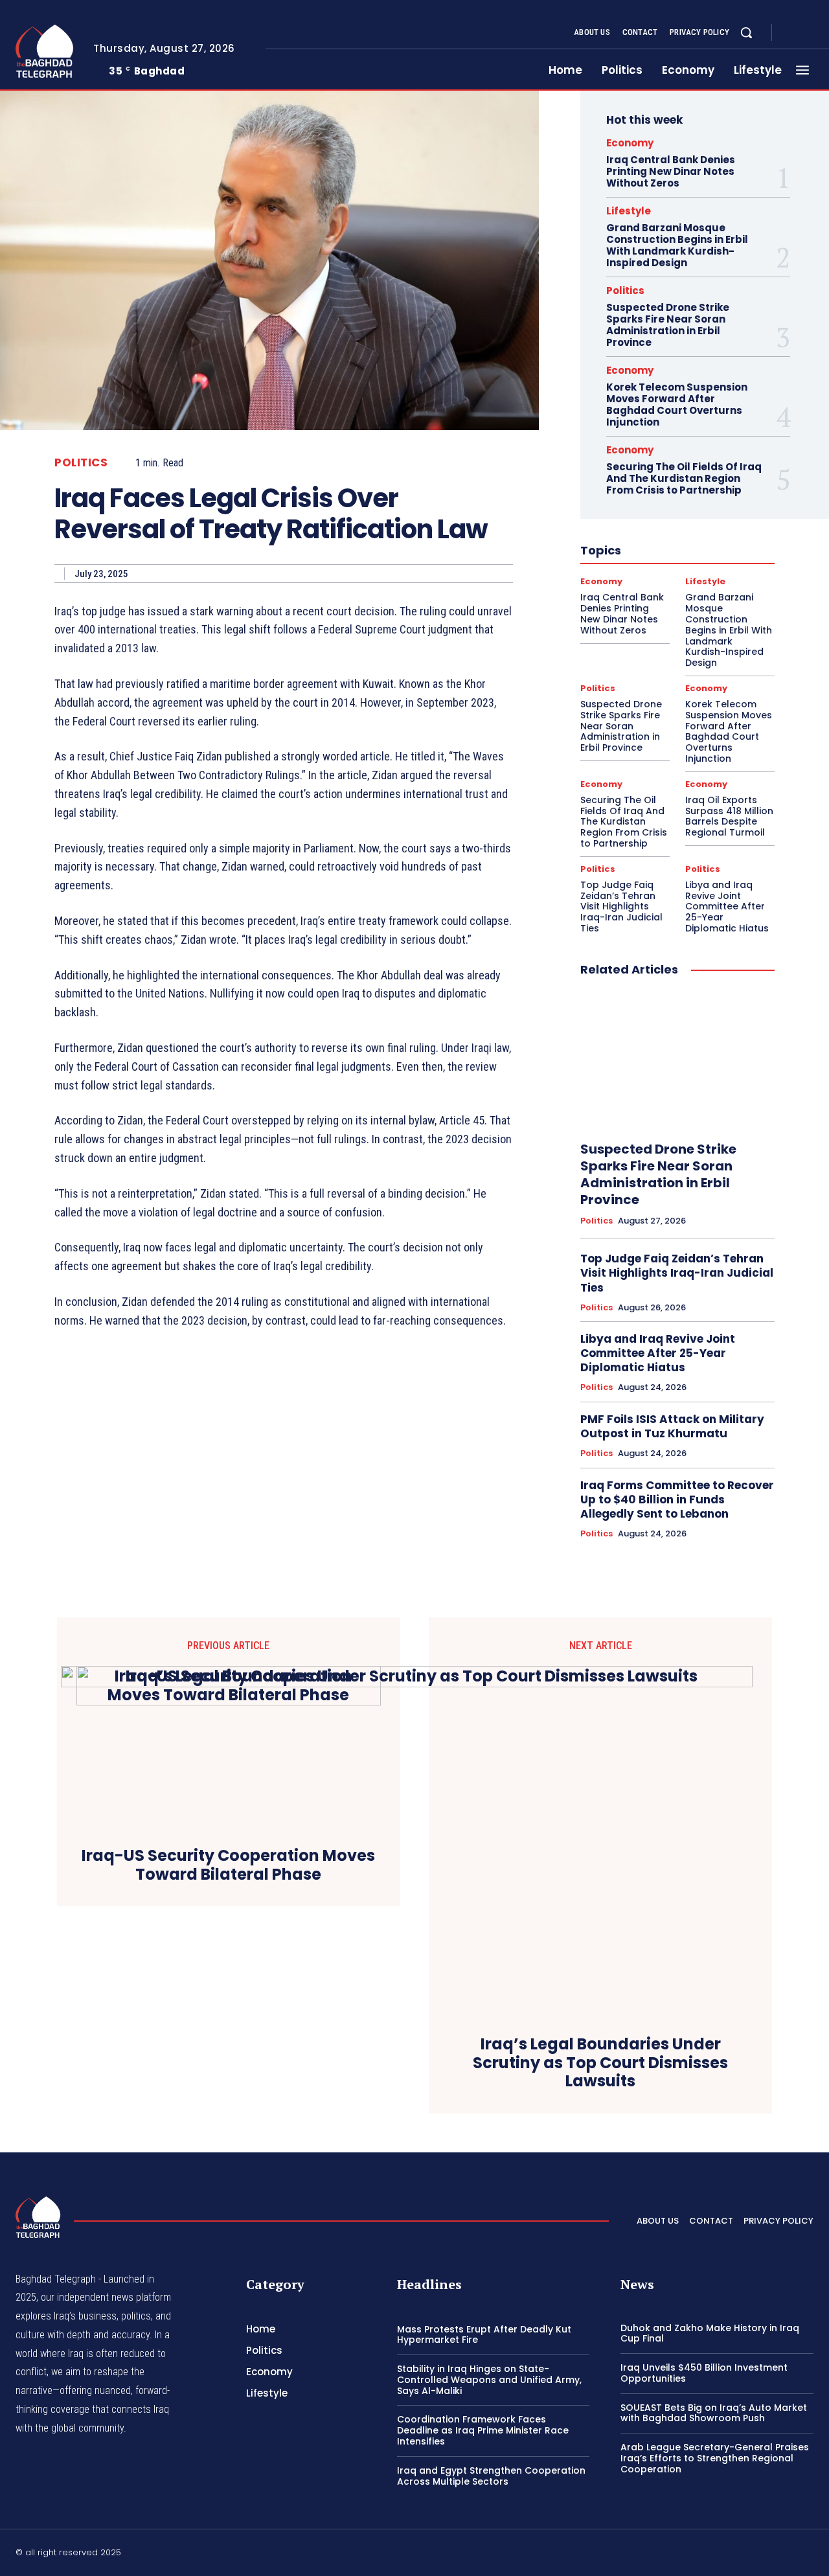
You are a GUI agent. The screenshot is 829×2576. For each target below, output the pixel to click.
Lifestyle (629, 211)
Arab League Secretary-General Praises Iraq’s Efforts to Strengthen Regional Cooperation (715, 2458)
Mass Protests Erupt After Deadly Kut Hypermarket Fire (484, 2335)
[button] (746, 32)
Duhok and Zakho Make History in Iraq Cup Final (710, 2333)
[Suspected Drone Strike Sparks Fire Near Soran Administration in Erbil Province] (677, 1060)
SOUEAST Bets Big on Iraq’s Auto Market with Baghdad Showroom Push (714, 2413)
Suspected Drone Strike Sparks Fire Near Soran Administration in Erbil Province (668, 325)
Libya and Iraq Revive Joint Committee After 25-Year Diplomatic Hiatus (727, 906)
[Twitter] (808, 2554)
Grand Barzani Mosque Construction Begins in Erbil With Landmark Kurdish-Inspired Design (677, 245)
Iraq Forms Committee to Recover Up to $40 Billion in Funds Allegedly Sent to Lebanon (677, 1499)
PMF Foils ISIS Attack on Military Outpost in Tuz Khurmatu (672, 1426)
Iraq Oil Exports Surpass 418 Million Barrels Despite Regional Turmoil (729, 816)
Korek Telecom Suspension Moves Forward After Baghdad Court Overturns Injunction (677, 405)
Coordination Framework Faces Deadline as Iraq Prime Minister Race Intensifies (483, 2430)
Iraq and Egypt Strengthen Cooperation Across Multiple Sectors (491, 2476)
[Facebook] (793, 33)
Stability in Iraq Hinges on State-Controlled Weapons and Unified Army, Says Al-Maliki (489, 2380)
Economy (630, 143)
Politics (81, 463)
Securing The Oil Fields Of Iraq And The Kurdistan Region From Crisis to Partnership (684, 478)
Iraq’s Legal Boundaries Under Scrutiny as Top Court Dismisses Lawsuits (600, 2063)
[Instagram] (808, 33)
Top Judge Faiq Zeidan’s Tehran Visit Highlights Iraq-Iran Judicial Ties (621, 906)
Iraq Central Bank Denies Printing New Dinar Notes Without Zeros (671, 171)
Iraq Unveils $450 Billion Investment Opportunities (704, 2373)
